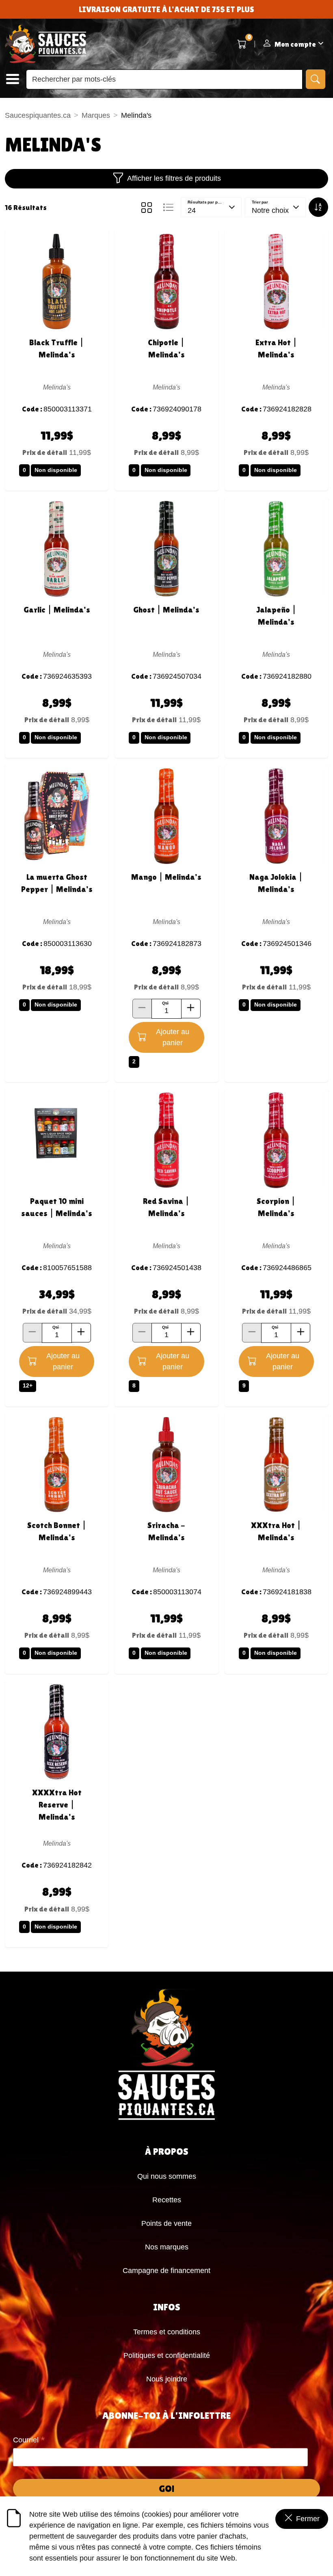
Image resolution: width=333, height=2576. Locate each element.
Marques (96, 115)
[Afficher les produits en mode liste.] (168, 208)
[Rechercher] (316, 79)
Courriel (29, 2441)
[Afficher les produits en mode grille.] (147, 208)
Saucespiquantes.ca (38, 115)
